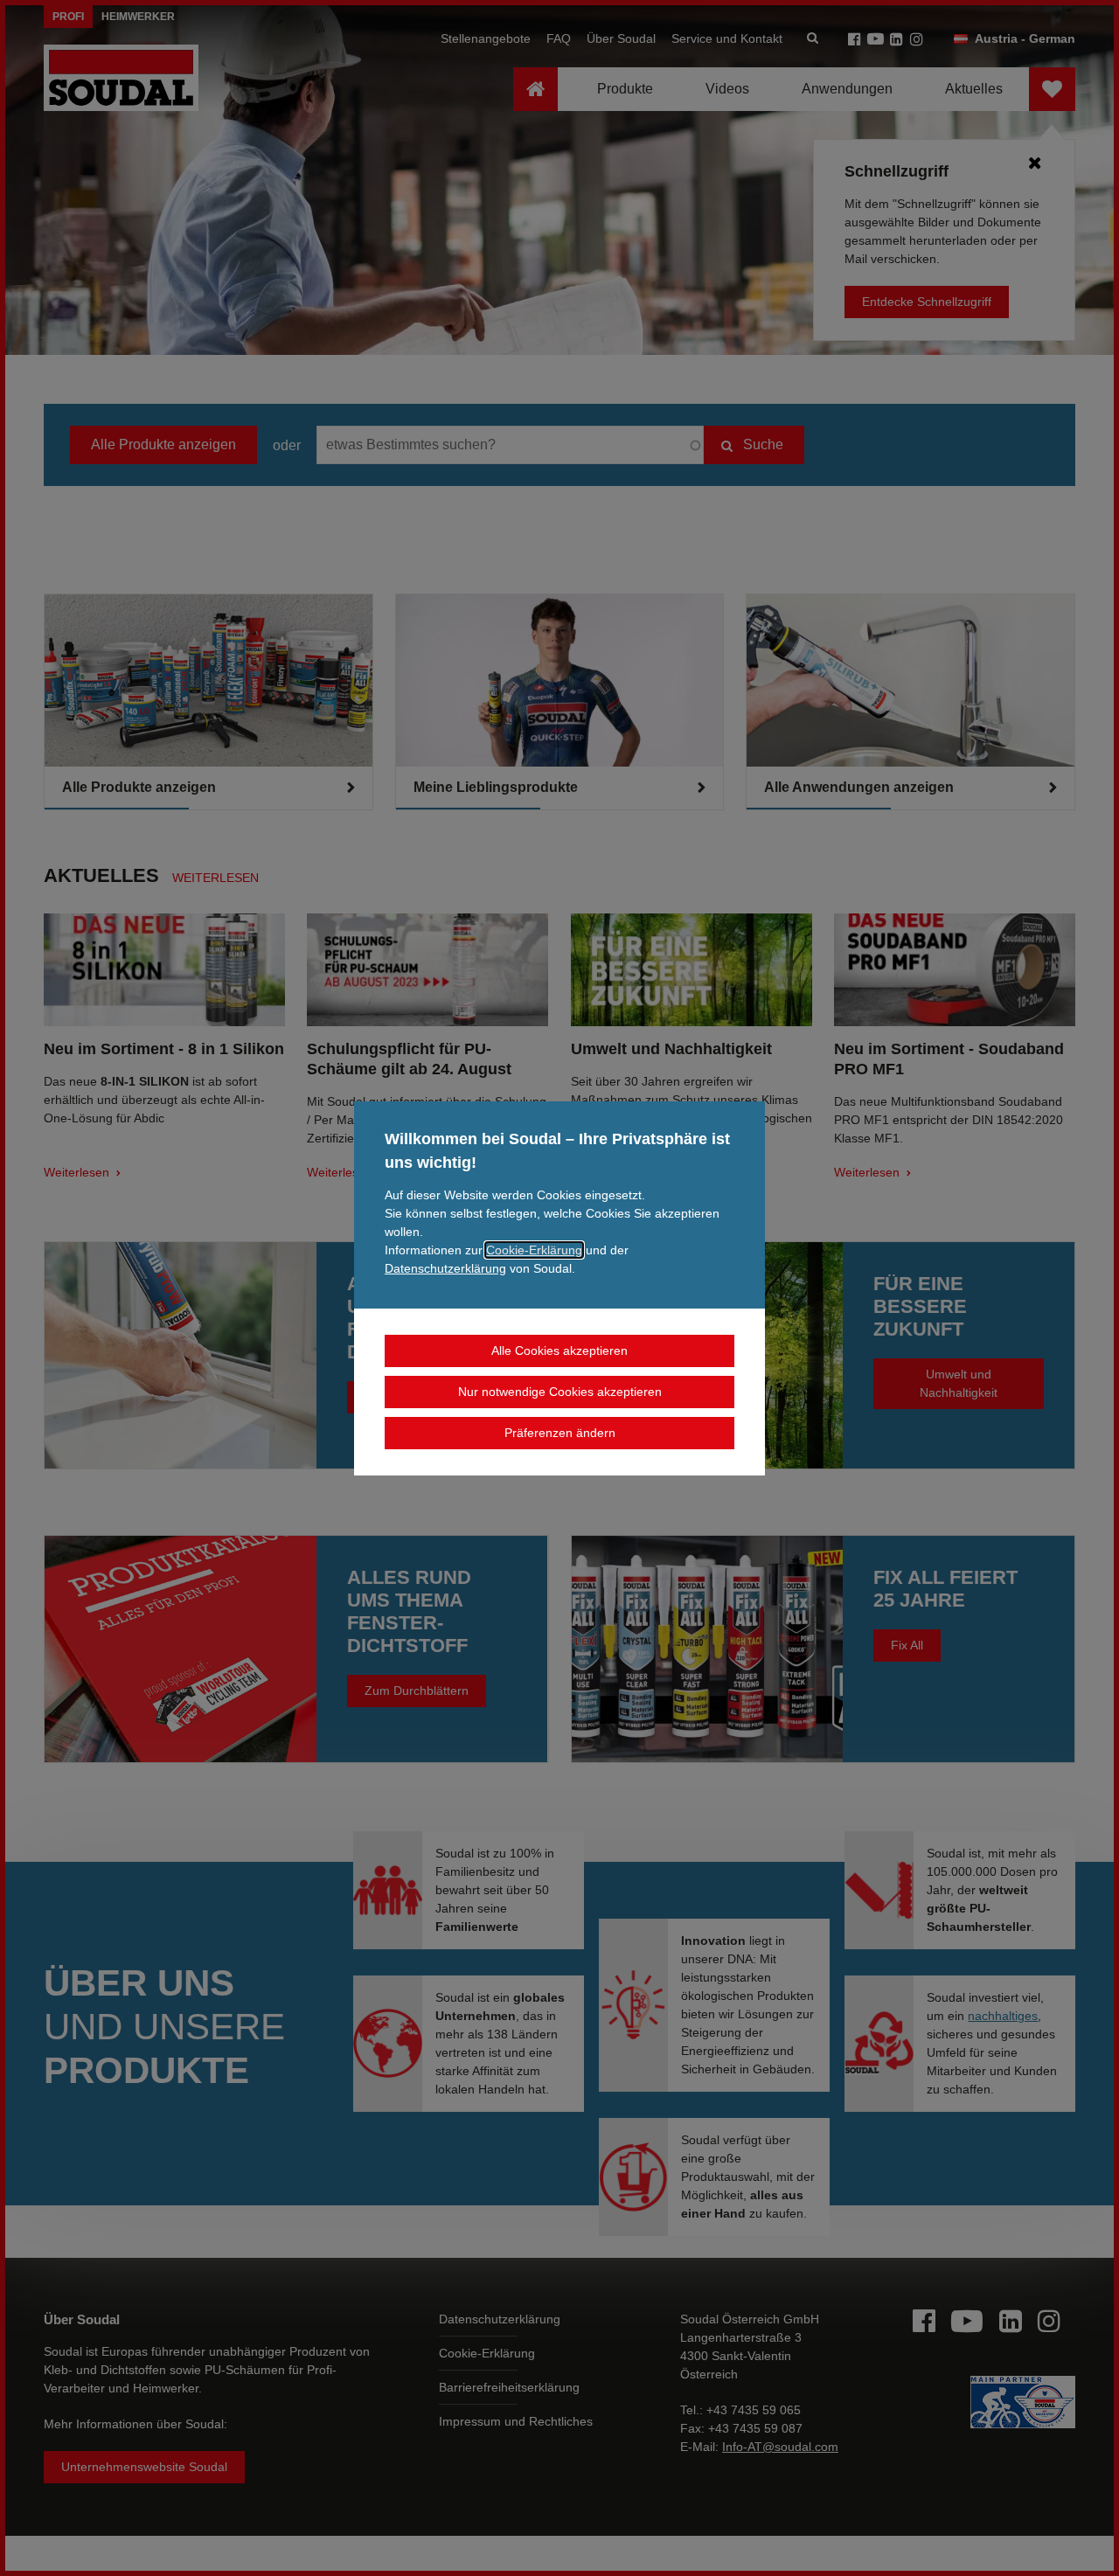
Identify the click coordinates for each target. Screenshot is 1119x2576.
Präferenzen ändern (560, 1433)
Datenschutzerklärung (445, 1268)
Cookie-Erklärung (534, 1250)
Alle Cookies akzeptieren (559, 1350)
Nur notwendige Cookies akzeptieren (560, 1392)
